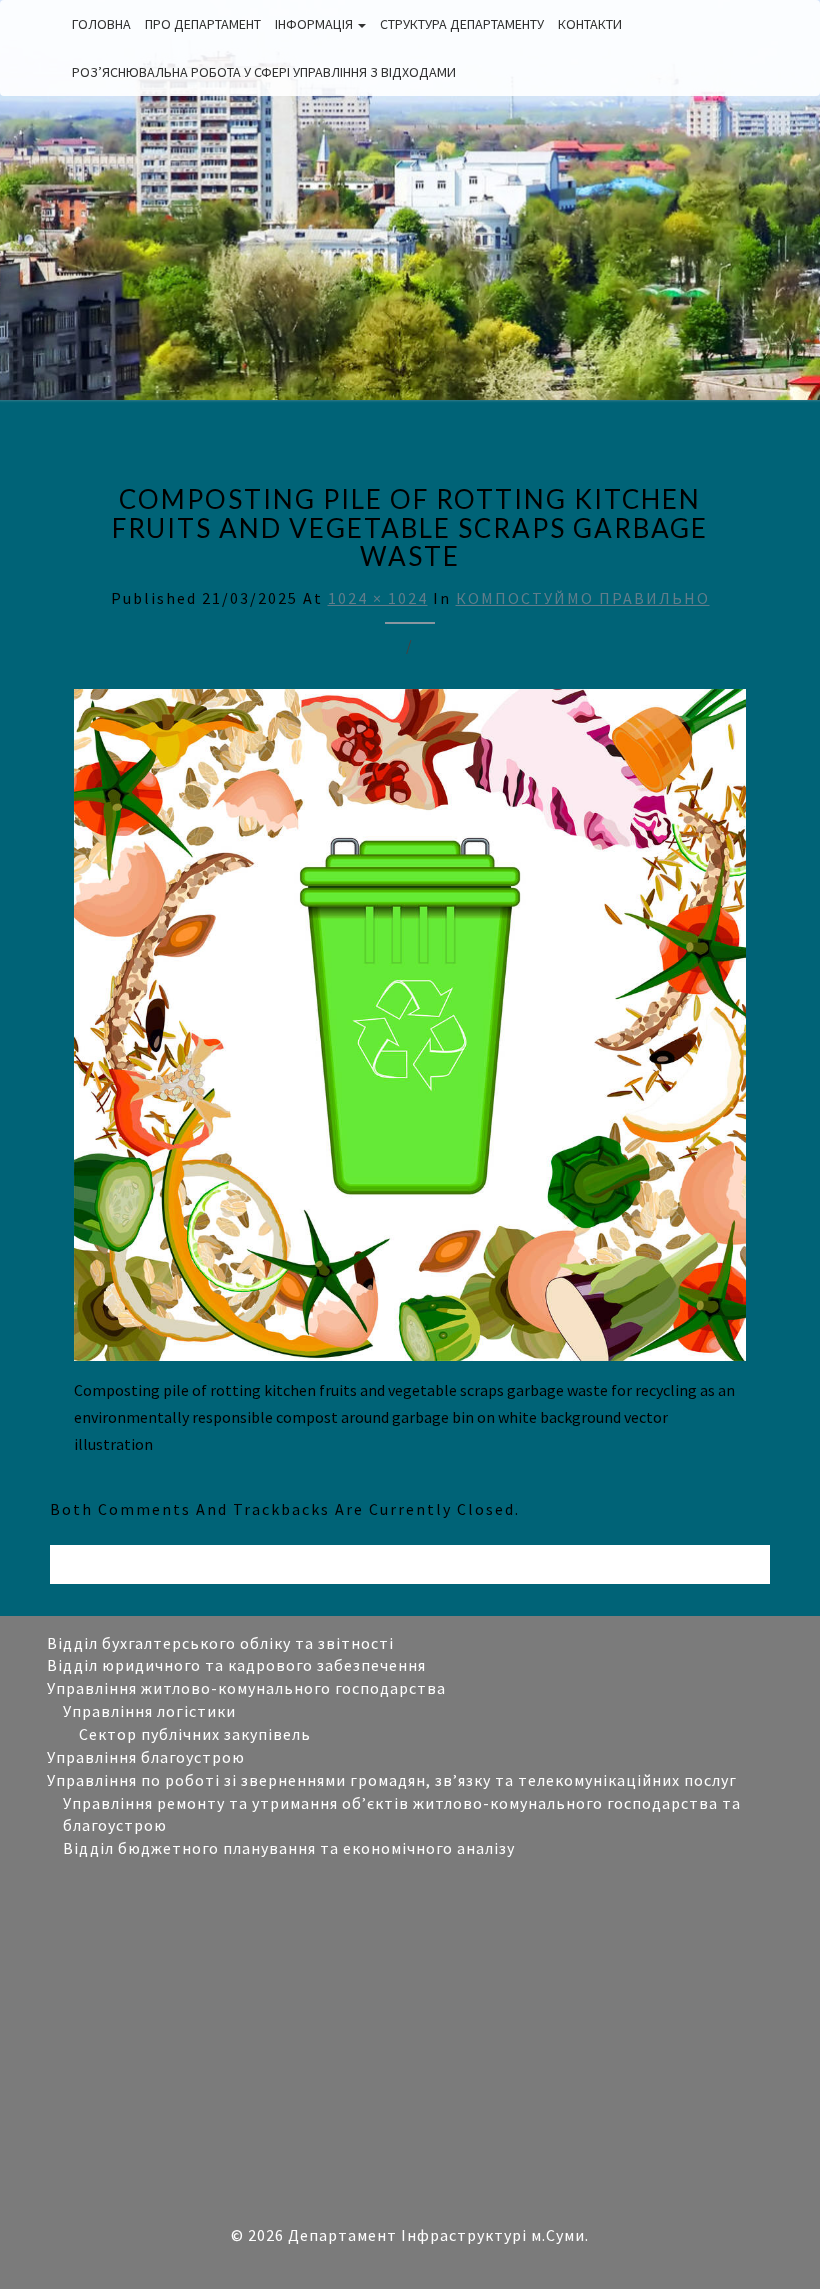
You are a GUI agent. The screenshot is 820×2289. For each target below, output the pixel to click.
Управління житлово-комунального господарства (246, 1688)
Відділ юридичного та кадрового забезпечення (236, 1665)
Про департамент (203, 24)
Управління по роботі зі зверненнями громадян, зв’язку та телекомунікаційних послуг (392, 1780)
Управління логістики (149, 1711)
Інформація (315, 24)
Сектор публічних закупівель (195, 1734)
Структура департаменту (462, 24)
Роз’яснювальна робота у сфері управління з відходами (264, 72)
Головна (101, 24)
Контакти (590, 24)
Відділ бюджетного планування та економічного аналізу (289, 1848)
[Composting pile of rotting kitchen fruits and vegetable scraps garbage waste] (410, 1031)
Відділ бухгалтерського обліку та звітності (220, 1643)
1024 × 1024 (378, 598)
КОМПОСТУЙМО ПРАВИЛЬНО (583, 598)
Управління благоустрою (146, 1757)
